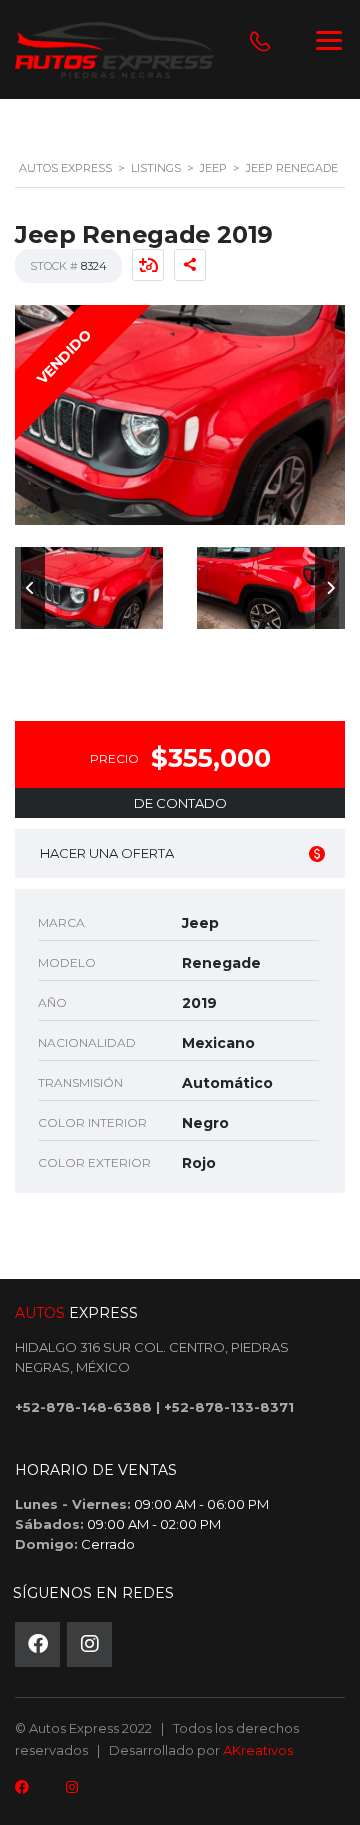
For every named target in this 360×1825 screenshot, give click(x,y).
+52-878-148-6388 (83, 1407)
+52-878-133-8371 (229, 1407)
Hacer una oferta (107, 853)
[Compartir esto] (190, 265)
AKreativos (258, 1750)
